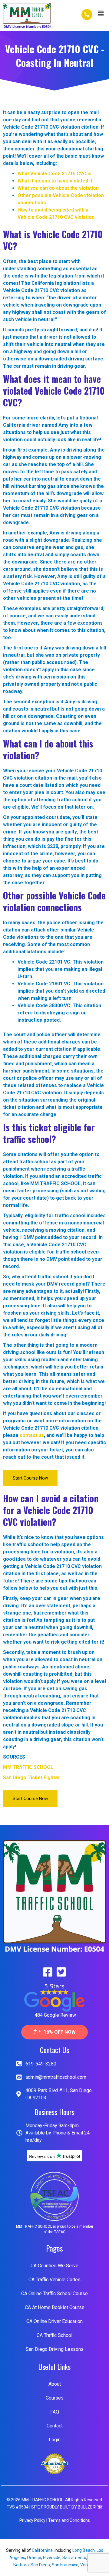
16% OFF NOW (60, 2032)
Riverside (52, 2558)
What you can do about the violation (58, 188)
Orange (34, 2558)
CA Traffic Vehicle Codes (54, 2280)
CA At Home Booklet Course (55, 2307)
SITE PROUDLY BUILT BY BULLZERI (64, 2507)
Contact (55, 2426)
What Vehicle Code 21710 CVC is (54, 174)
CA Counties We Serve (54, 2266)
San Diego (40, 2565)
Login (55, 2440)
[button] (101, 14)
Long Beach (84, 2550)
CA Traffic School (54, 2335)
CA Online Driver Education (54, 2321)
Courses (55, 2398)
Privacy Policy (32, 2520)
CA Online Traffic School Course (54, 2293)
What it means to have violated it (55, 181)
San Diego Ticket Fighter (32, 1778)
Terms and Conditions (69, 2520)
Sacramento (74, 2558)
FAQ (55, 2412)
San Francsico (65, 2565)
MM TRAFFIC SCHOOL (28, 1767)
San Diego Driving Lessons (55, 2349)
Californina (42, 2550)
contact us (32, 1435)
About (55, 2384)
